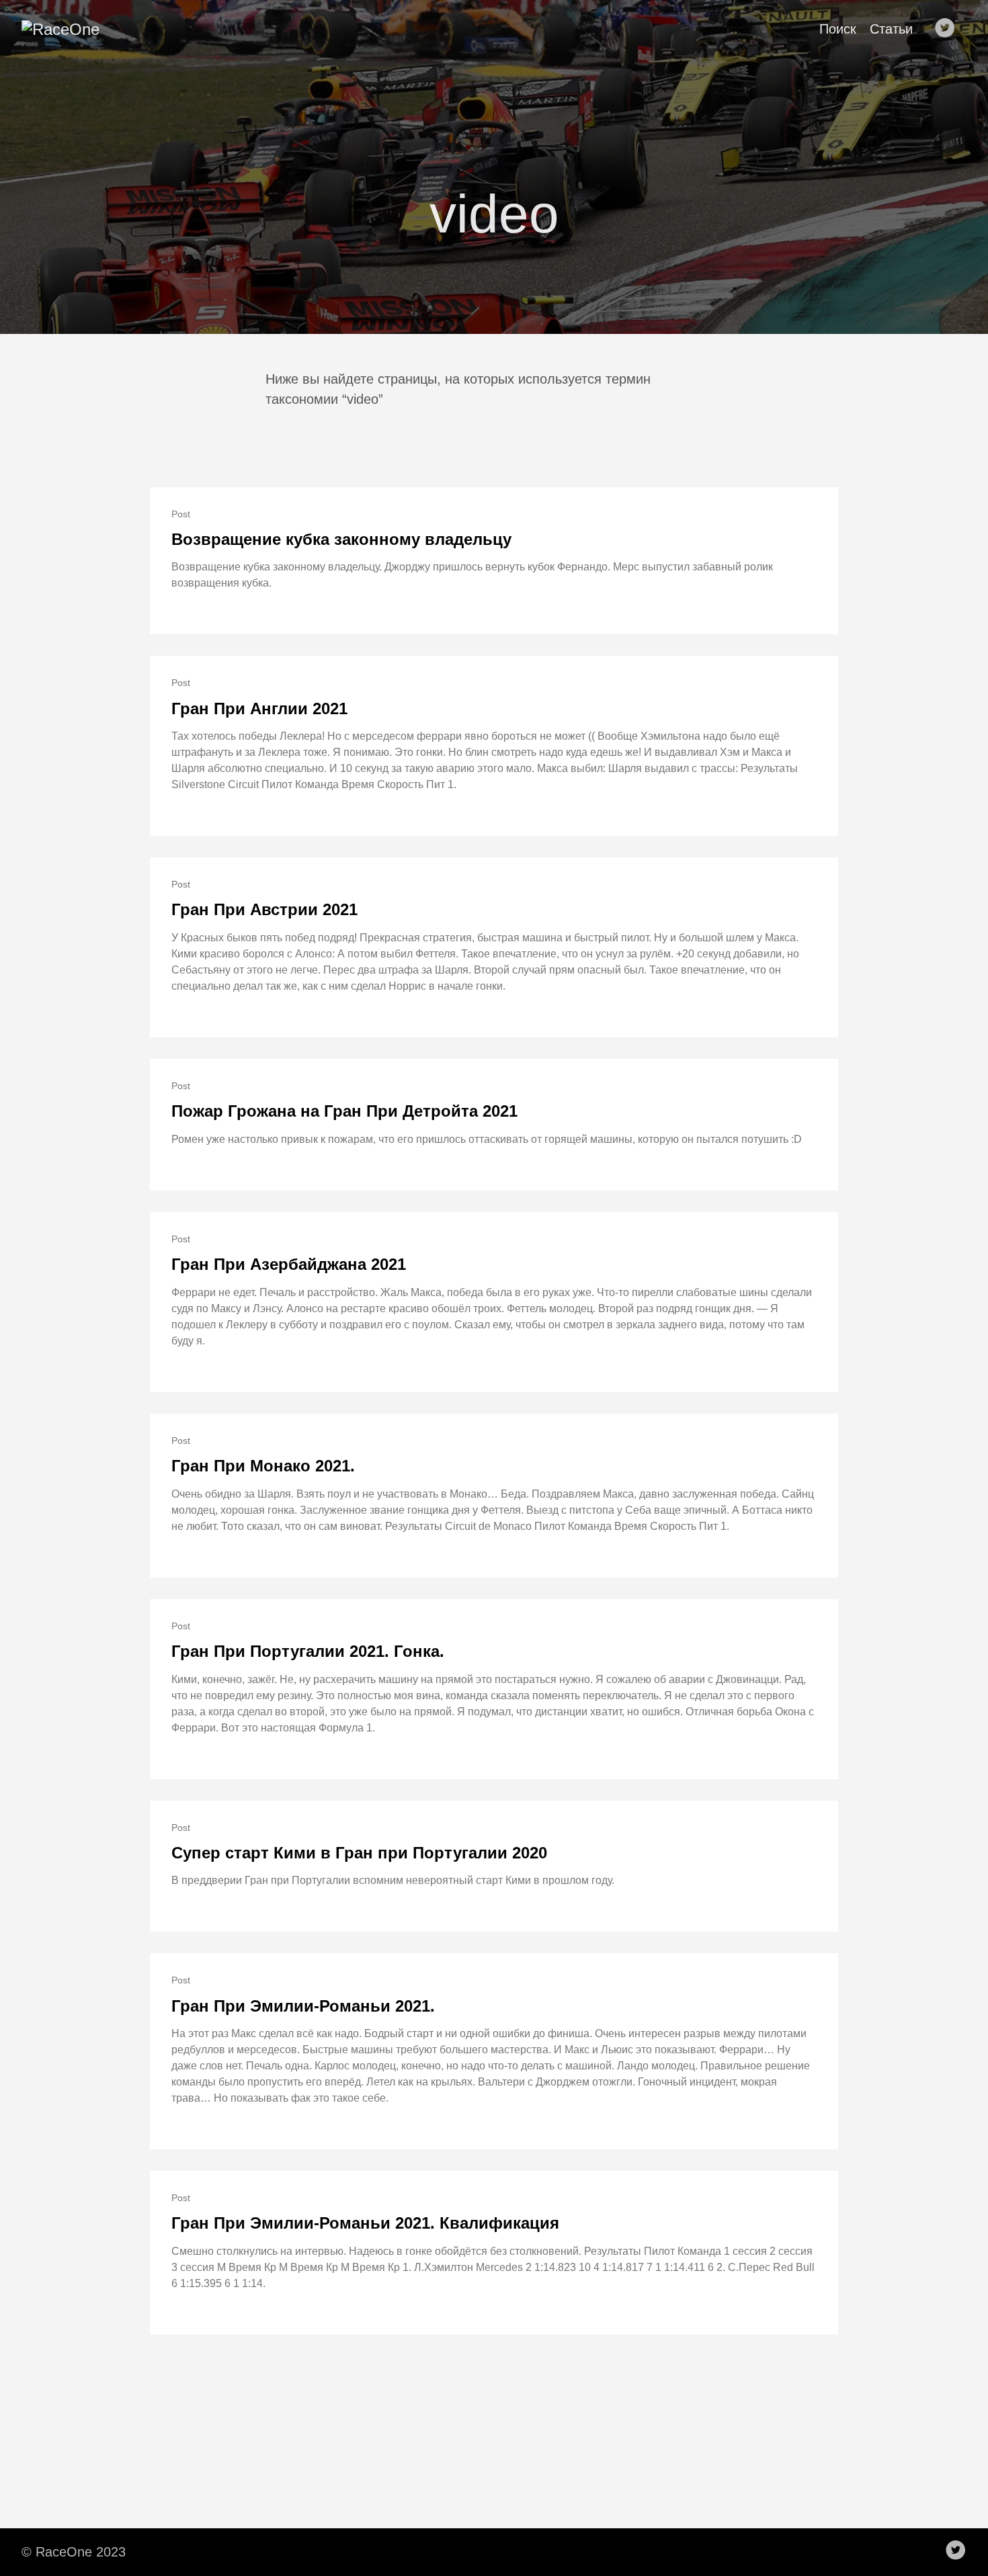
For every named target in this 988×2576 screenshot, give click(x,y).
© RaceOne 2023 (74, 2552)
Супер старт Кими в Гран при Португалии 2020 (359, 1853)
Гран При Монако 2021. (263, 1466)
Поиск (838, 29)
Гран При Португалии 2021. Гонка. (308, 1651)
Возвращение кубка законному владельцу (341, 539)
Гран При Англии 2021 (259, 709)
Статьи (891, 29)
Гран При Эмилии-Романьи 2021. (303, 2006)
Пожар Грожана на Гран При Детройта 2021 (344, 1111)
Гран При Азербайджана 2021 (289, 1264)
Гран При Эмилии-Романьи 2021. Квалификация (365, 2223)
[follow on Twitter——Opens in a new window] (949, 29)
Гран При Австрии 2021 (264, 909)
